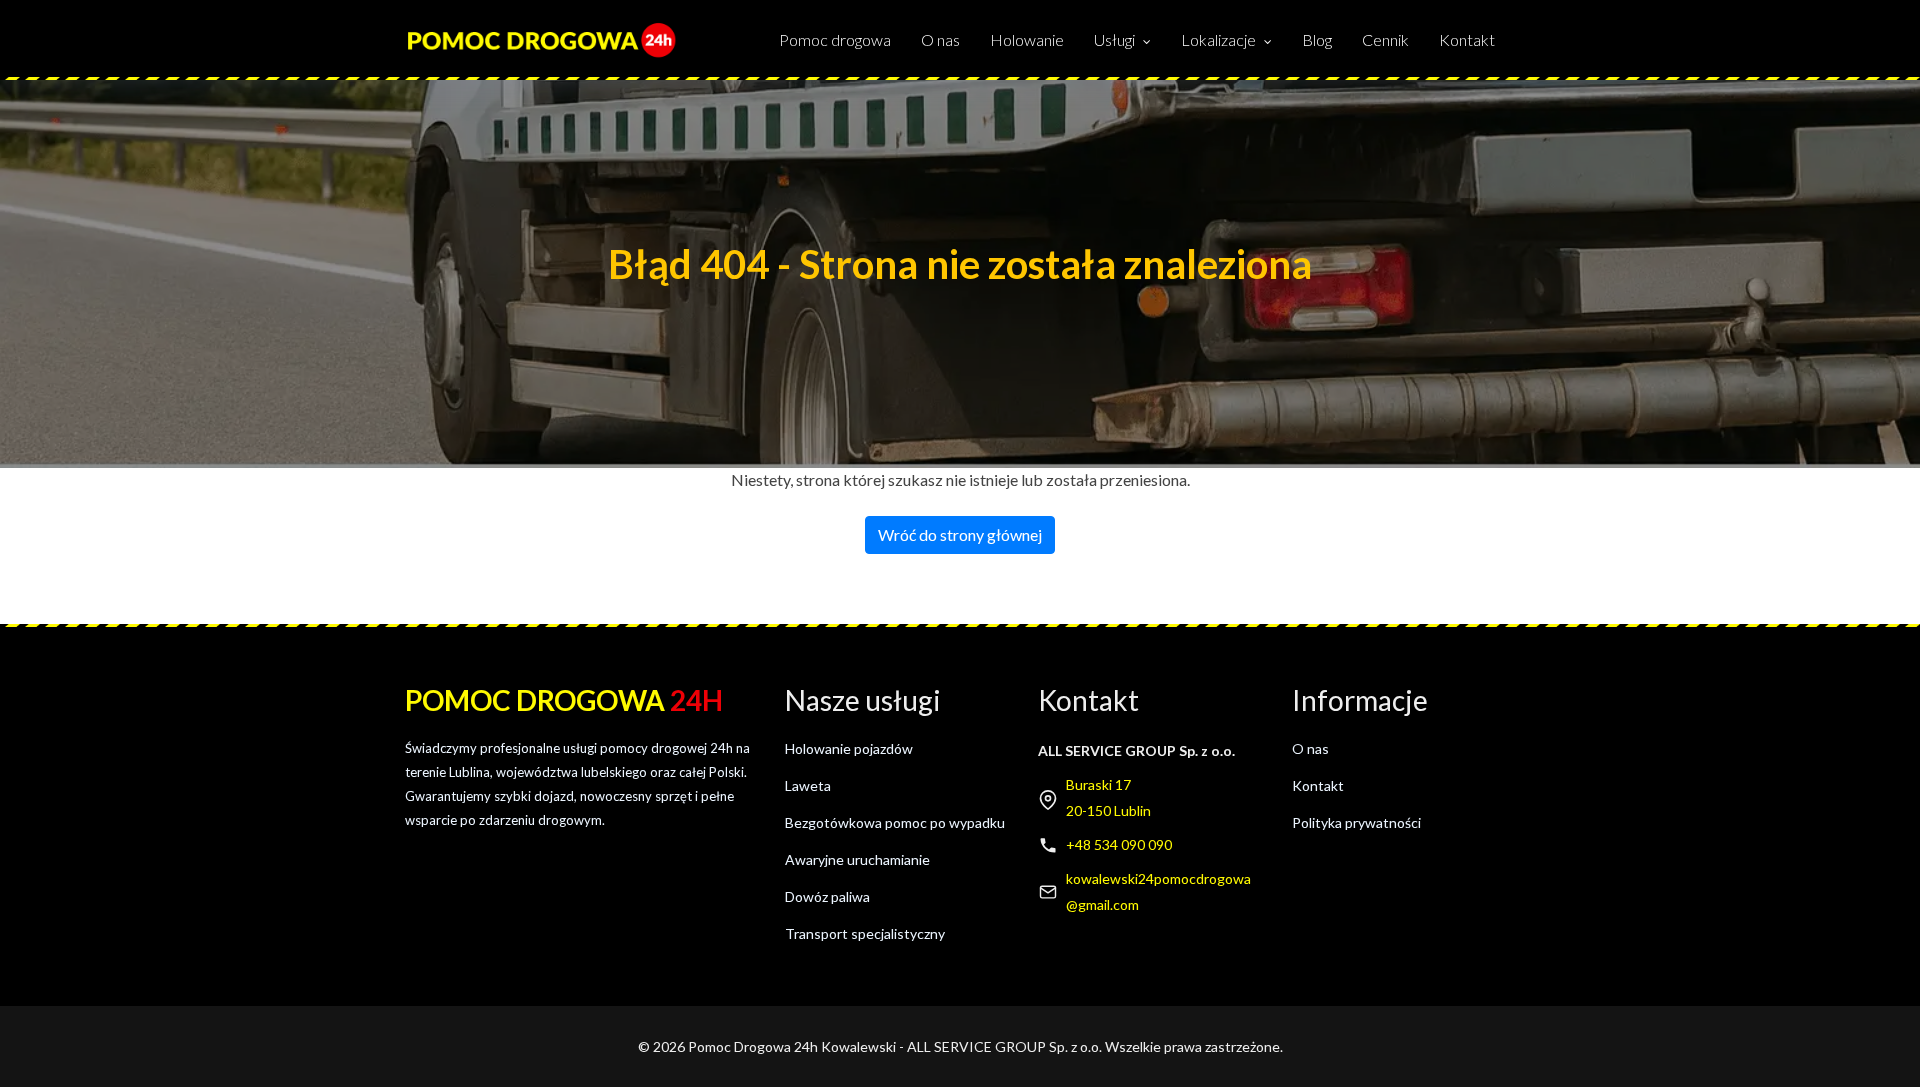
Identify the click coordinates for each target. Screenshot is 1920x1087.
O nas (940, 39)
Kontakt (1467, 39)
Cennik (1385, 39)
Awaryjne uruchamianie (857, 859)
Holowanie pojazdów (849, 748)
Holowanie (1027, 39)
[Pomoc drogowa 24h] (541, 40)
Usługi (1114, 39)
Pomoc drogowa (835, 39)
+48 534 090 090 (1119, 844)
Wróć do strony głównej (960, 534)
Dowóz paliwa (827, 896)
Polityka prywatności (1356, 822)
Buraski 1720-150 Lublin (1108, 797)
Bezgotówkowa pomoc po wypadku (895, 822)
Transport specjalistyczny (865, 933)
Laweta (808, 785)
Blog (1317, 39)
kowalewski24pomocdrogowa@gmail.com (1158, 891)
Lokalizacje (1218, 39)
